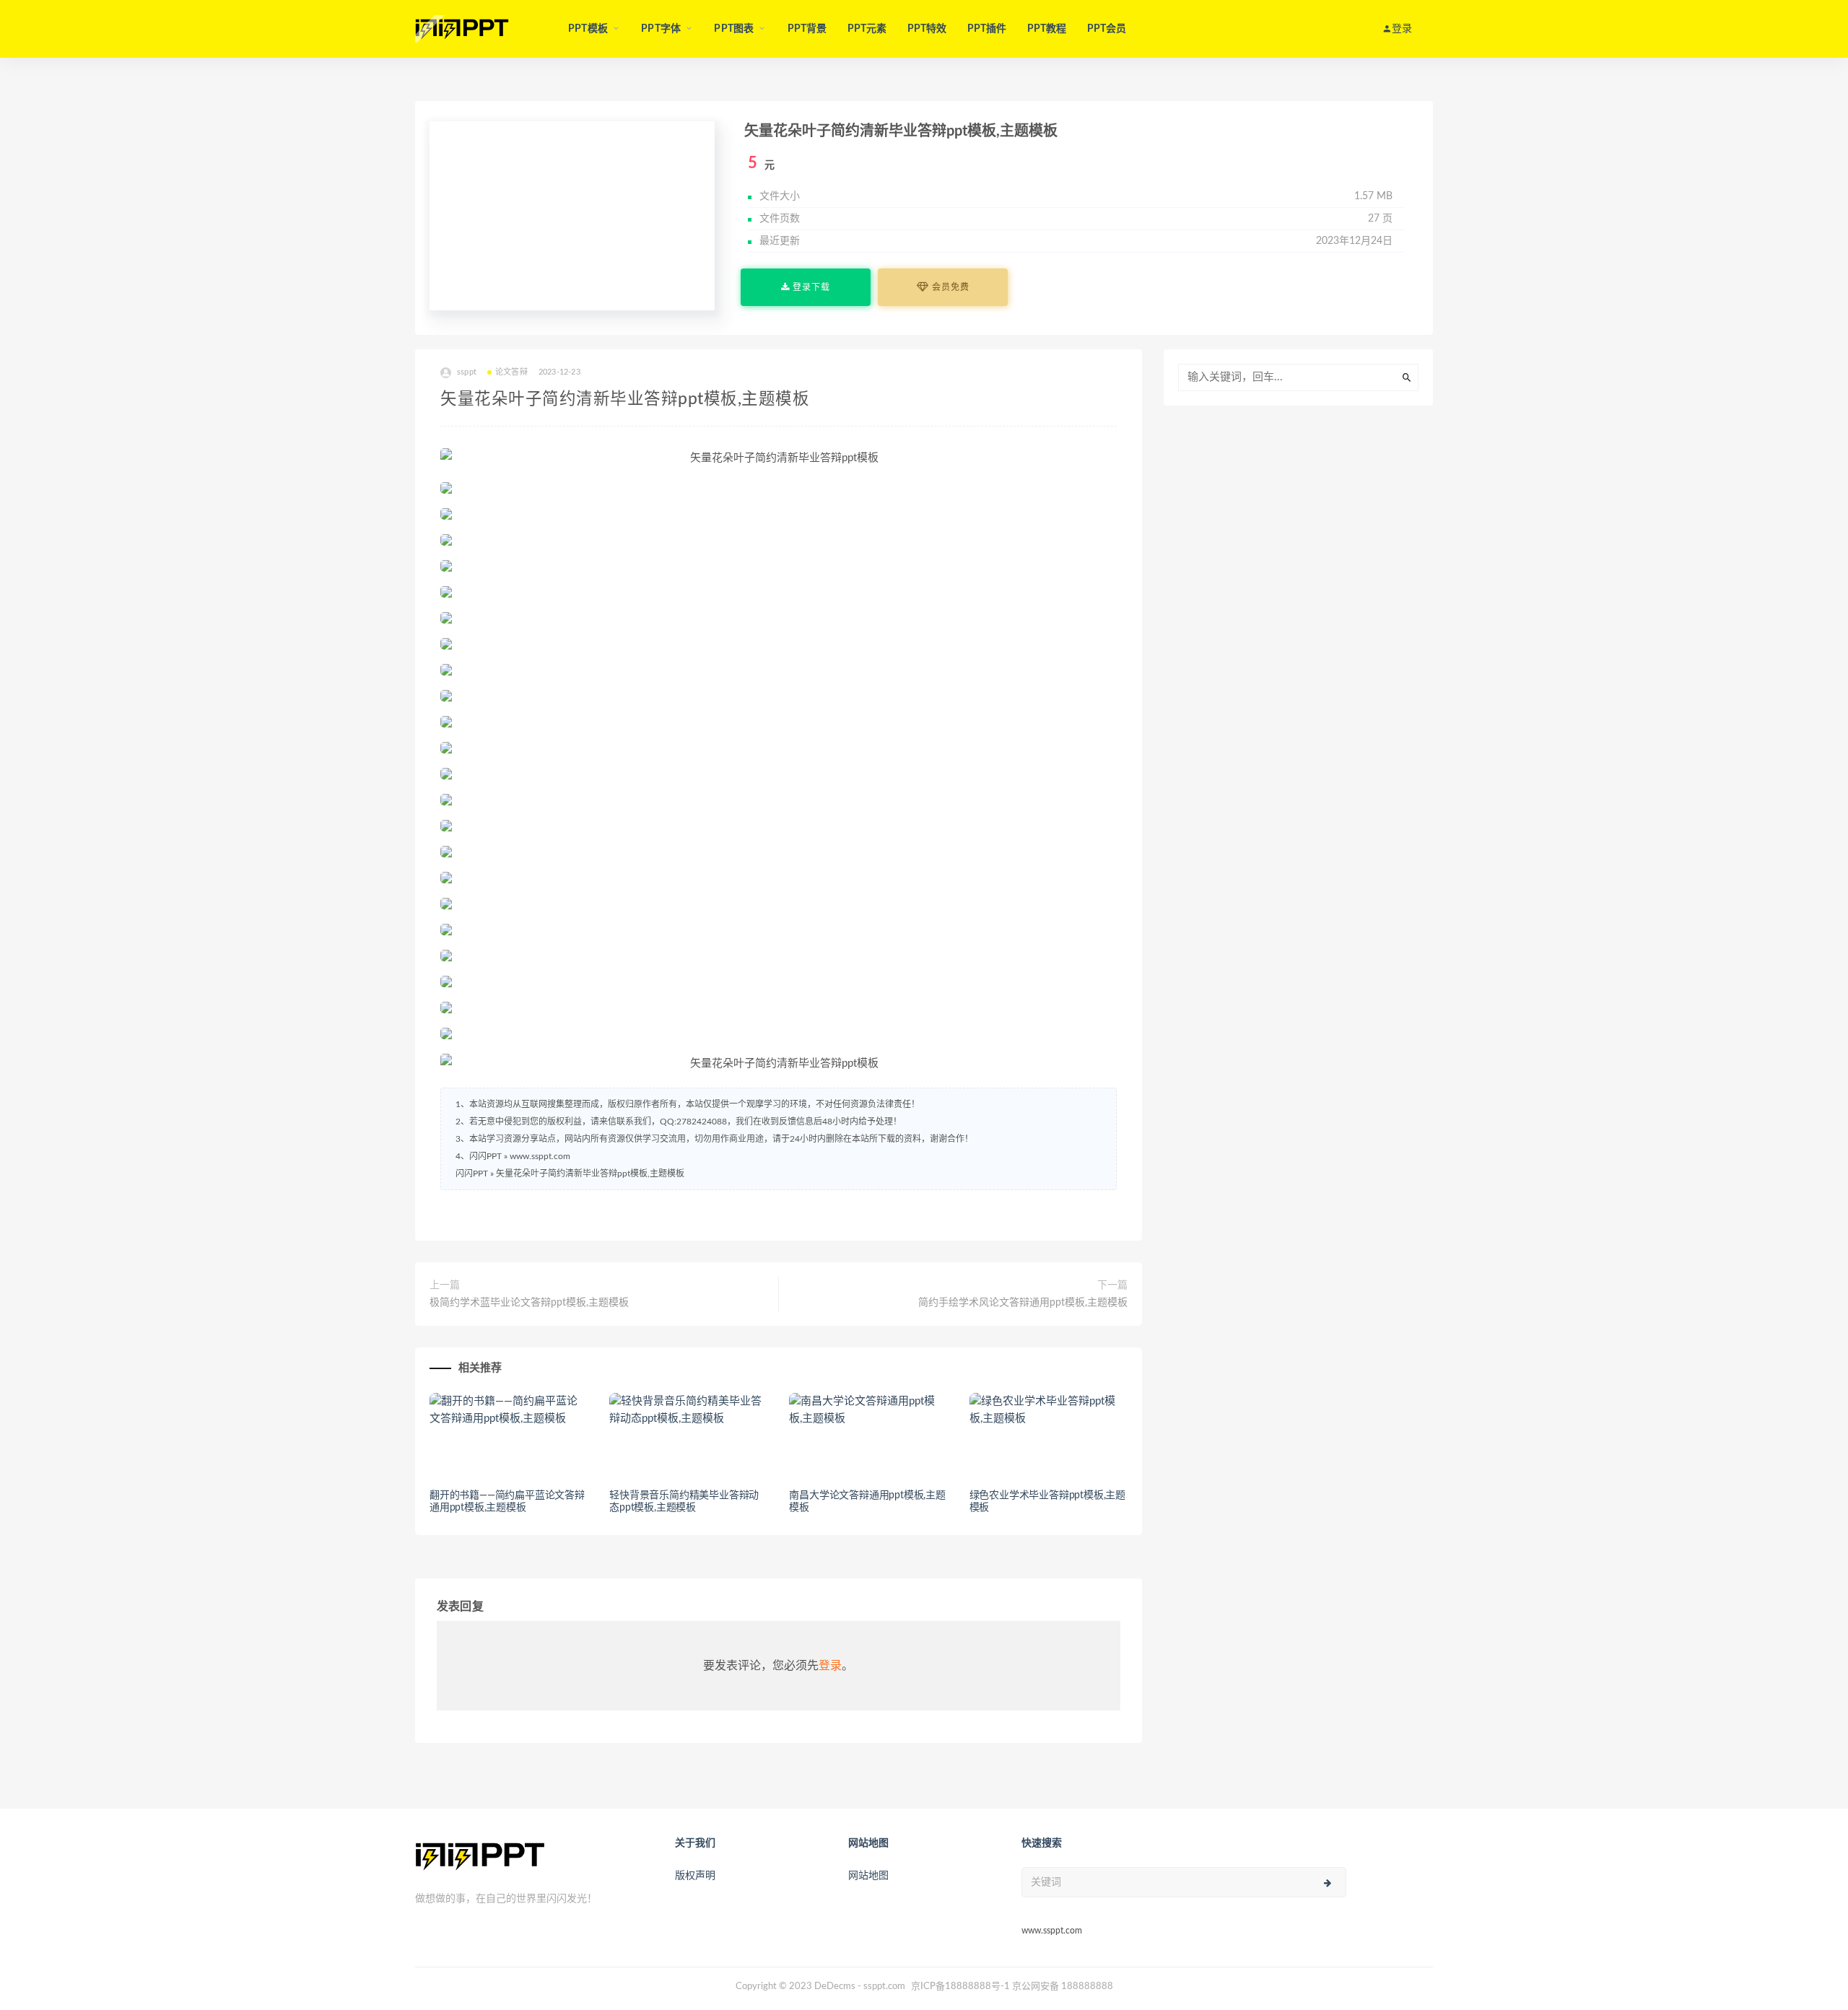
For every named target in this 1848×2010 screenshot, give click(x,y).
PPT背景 (807, 29)
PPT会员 (1107, 29)
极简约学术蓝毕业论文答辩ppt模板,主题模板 (529, 1303)
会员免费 (949, 287)
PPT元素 (867, 29)
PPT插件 (987, 29)
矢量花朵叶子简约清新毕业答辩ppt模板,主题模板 (590, 1174)
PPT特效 (927, 29)
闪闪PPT (472, 1174)
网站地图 (868, 1876)
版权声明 (695, 1876)
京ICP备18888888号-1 (960, 1987)
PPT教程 (1047, 29)
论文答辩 (511, 372)
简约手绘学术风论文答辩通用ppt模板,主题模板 (1023, 1303)
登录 (830, 1666)
